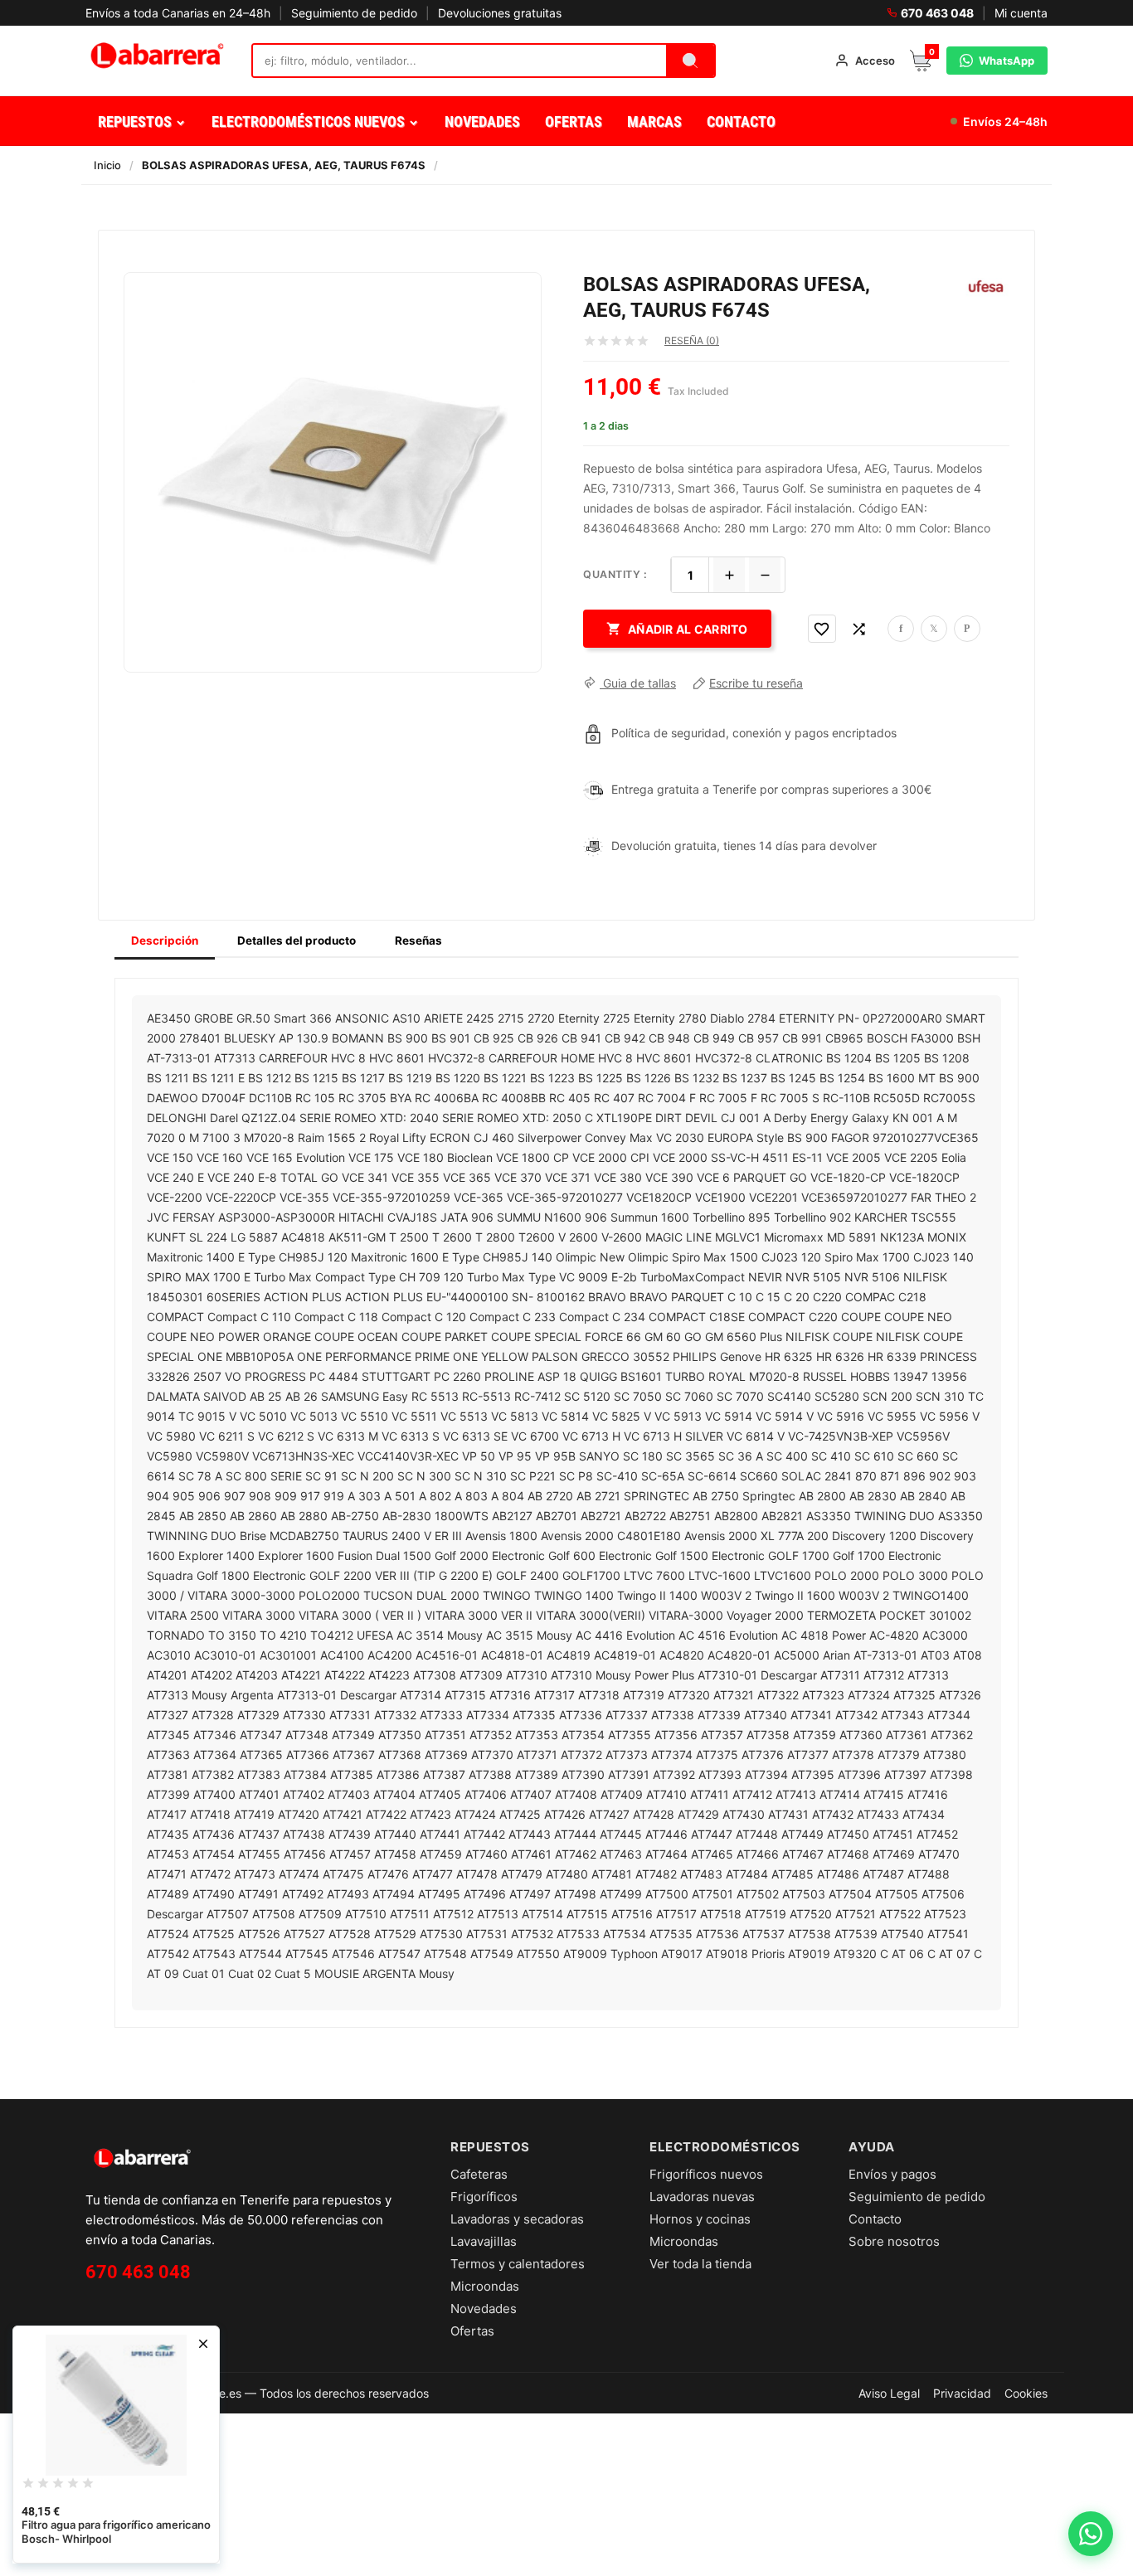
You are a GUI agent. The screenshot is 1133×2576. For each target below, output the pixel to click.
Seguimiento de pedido (354, 13)
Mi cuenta (1021, 13)
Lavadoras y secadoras (517, 2219)
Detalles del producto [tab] (297, 940)
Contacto (875, 2219)
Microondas (485, 2286)
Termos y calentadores (518, 2264)
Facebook (901, 629)
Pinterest (967, 629)
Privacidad (962, 2393)
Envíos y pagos (892, 2174)
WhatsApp (1007, 61)
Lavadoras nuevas (702, 2197)
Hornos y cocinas (700, 2219)
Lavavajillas (484, 2241)
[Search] (690, 61)
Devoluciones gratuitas (500, 13)
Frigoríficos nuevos (706, 2174)
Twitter (934, 629)
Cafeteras (479, 2174)
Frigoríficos (484, 2197)
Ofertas (472, 2331)
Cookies (1026, 2393)
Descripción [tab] (165, 940)
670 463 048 (937, 13)
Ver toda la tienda (700, 2264)
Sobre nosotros (894, 2241)
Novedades (484, 2309)
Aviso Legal (889, 2393)
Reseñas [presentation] (418, 940)
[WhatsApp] (1091, 2534)
